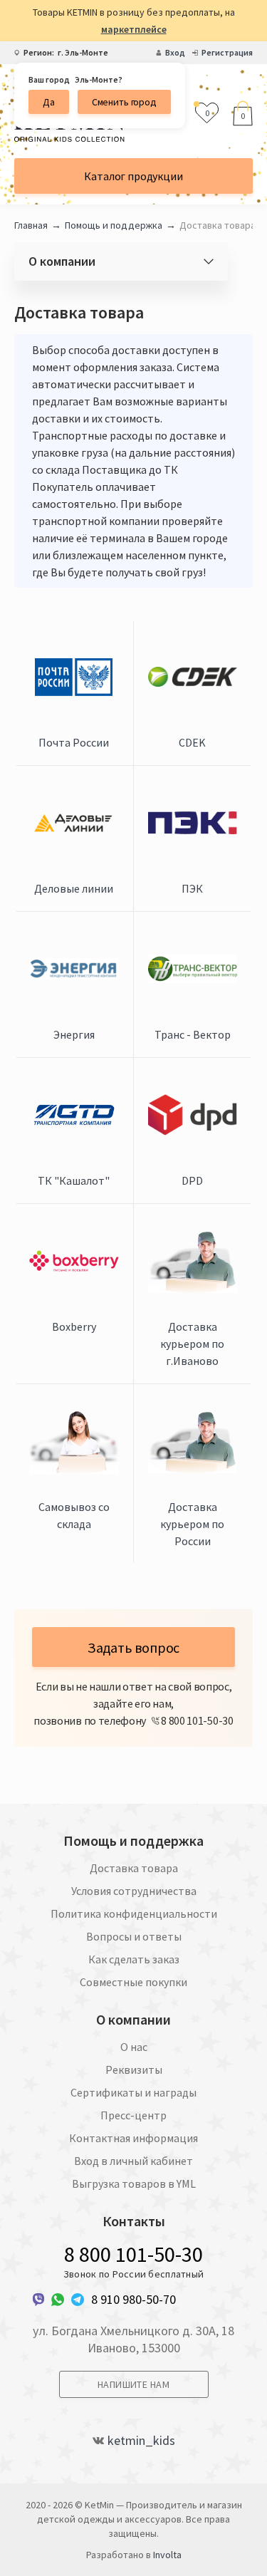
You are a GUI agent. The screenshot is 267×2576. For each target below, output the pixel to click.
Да (49, 102)
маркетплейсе (134, 29)
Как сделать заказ (134, 1959)
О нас (134, 2047)
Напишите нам (133, 2384)
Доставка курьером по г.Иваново (192, 1344)
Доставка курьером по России (192, 1524)
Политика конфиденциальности (134, 1913)
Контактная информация (133, 2138)
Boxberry (74, 1326)
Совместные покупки (133, 1982)
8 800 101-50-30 (133, 2254)
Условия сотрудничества (134, 1891)
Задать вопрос (133, 1647)
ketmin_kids (141, 2441)
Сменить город (124, 102)
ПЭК (192, 888)
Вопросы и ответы (134, 1936)
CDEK (192, 742)
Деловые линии (74, 888)
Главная (31, 225)
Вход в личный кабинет (133, 2161)
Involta (167, 2555)
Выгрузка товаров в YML (134, 2183)
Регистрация (227, 53)
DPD (192, 1180)
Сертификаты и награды (133, 2092)
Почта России (74, 742)
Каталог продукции (133, 176)
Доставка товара (134, 1868)
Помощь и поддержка (114, 225)
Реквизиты (134, 2069)
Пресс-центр (133, 2115)
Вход (175, 53)
